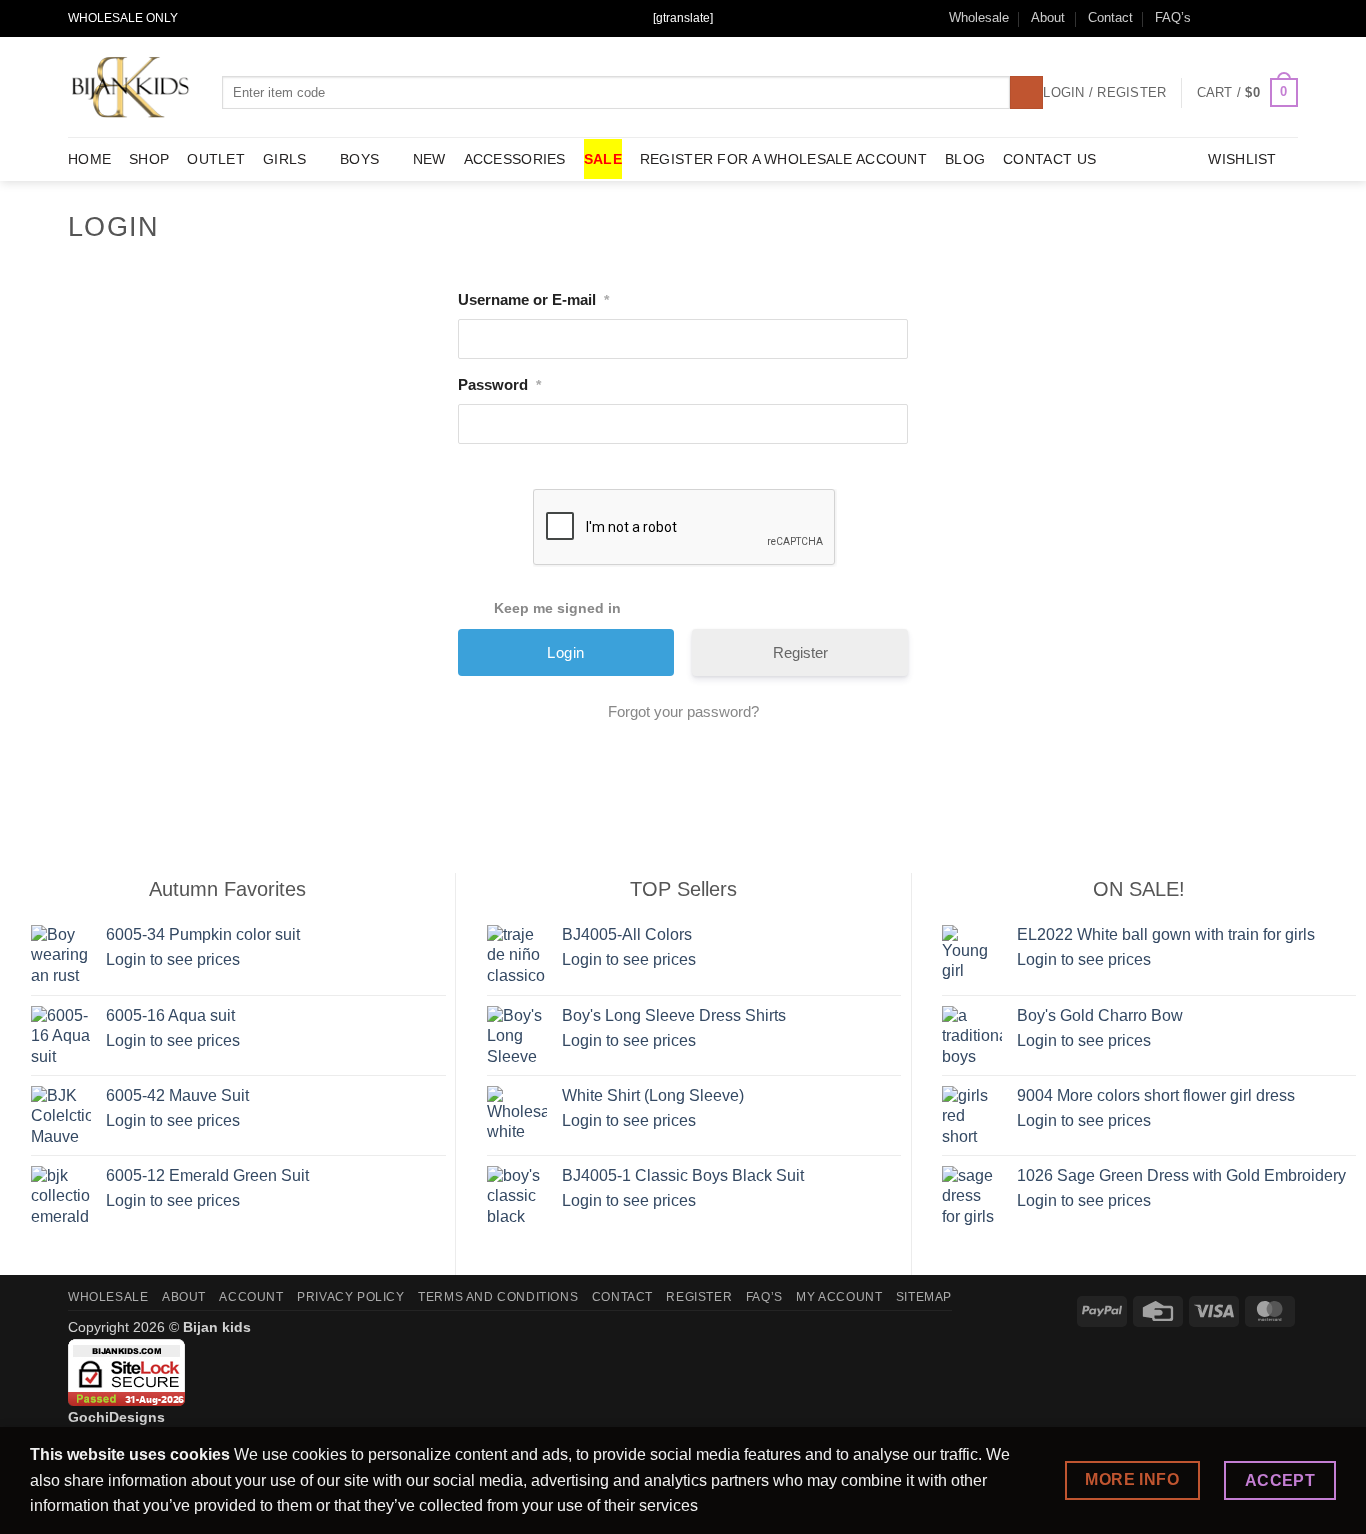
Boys (359, 159)
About (1048, 17)
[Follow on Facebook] (1212, 18)
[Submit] (1026, 93)
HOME (89, 159)
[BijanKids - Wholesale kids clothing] (130, 87)
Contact (1110, 17)
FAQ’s (1173, 17)
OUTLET (216, 159)
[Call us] (1269, 18)
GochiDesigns (116, 1417)
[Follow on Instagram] (1231, 18)
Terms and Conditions (498, 1297)
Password (499, 384)
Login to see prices (173, 959)
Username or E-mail (533, 299)
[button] (1247, 93)
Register (800, 652)
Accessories (515, 159)
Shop (149, 159)
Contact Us (1049, 159)
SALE (603, 159)
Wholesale (979, 17)
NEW (429, 159)
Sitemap (924, 1297)
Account (251, 1297)
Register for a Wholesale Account (783, 159)
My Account (839, 1297)
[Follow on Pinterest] (1288, 18)
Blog (965, 159)
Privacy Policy (351, 1297)
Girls (284, 159)
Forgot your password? (683, 711)
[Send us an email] (1250, 18)
